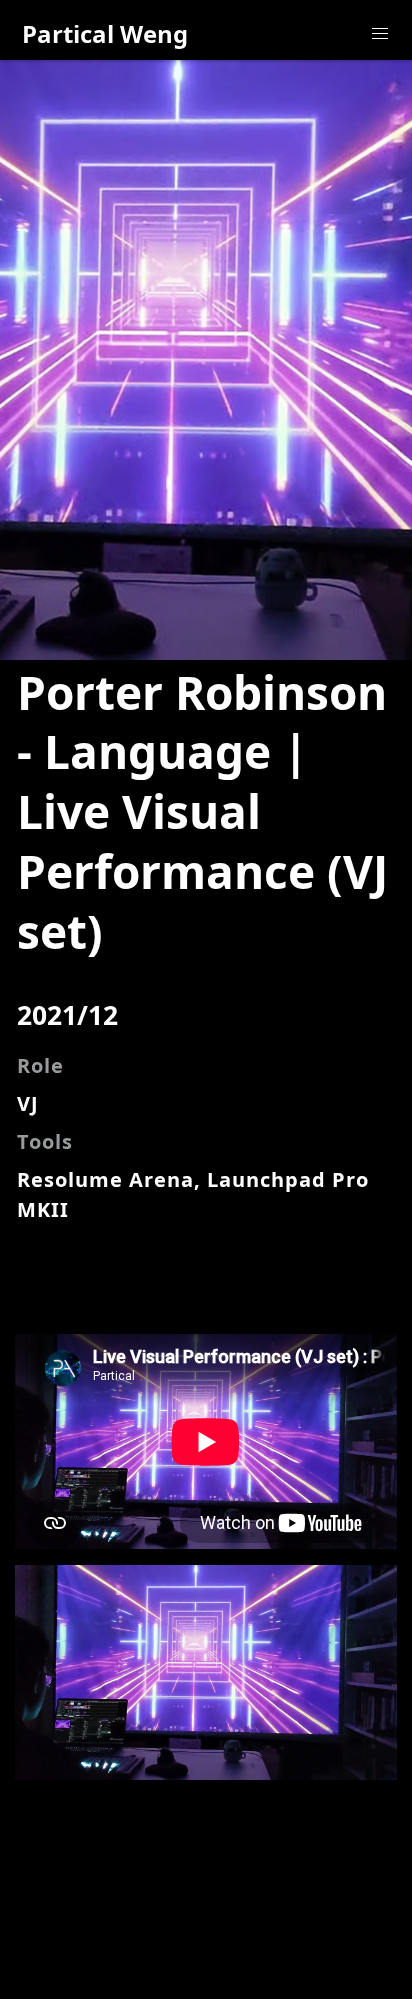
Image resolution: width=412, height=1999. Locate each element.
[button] (380, 34)
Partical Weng (105, 33)
